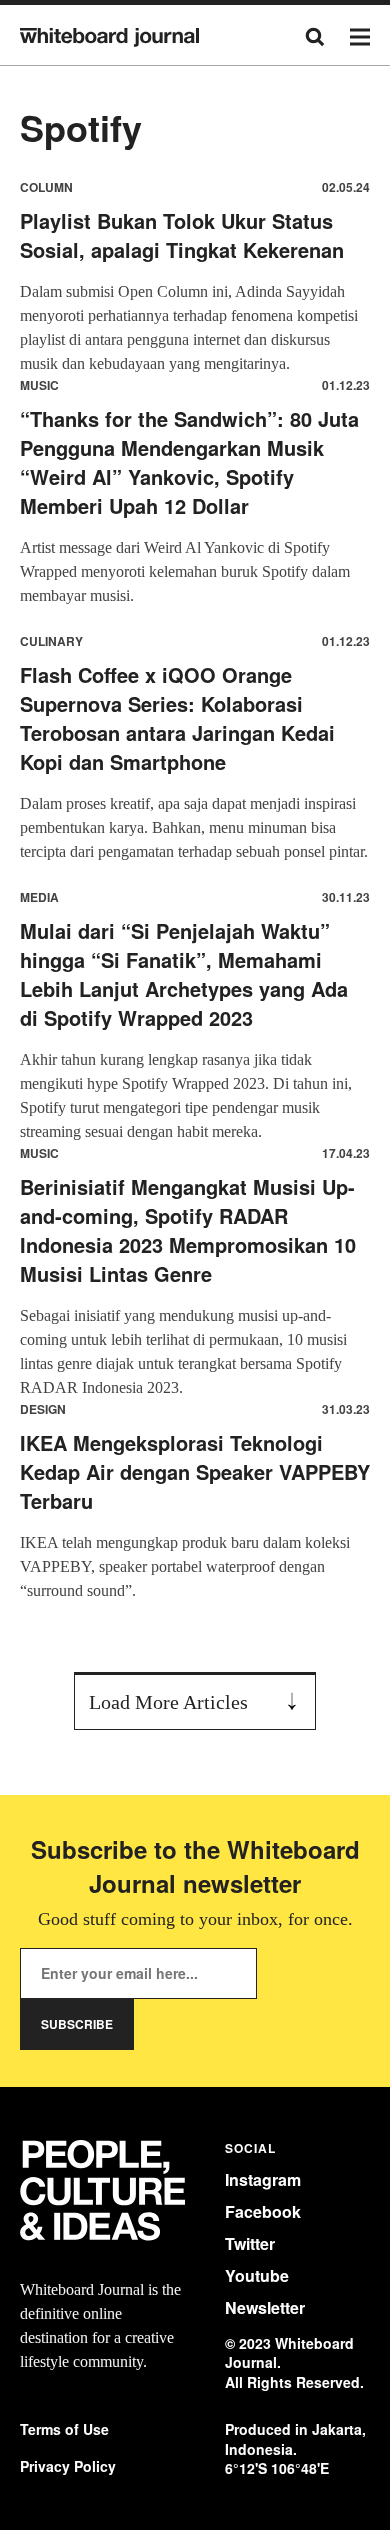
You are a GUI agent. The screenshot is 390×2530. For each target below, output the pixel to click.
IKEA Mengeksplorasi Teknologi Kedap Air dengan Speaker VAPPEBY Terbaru (195, 1471)
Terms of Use (64, 2429)
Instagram (263, 2179)
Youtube (257, 2275)
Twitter (250, 2243)
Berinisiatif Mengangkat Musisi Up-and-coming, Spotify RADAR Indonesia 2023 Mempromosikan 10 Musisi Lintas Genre (188, 1230)
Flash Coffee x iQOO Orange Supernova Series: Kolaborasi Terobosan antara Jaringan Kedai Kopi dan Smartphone (177, 718)
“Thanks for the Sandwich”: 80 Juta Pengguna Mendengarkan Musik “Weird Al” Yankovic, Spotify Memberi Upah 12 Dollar (189, 462)
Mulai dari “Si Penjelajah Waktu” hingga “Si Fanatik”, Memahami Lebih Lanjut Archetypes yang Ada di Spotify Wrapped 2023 (184, 974)
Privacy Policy (68, 2466)
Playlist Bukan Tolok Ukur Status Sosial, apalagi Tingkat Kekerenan (182, 235)
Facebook (263, 2211)
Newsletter (265, 2307)
